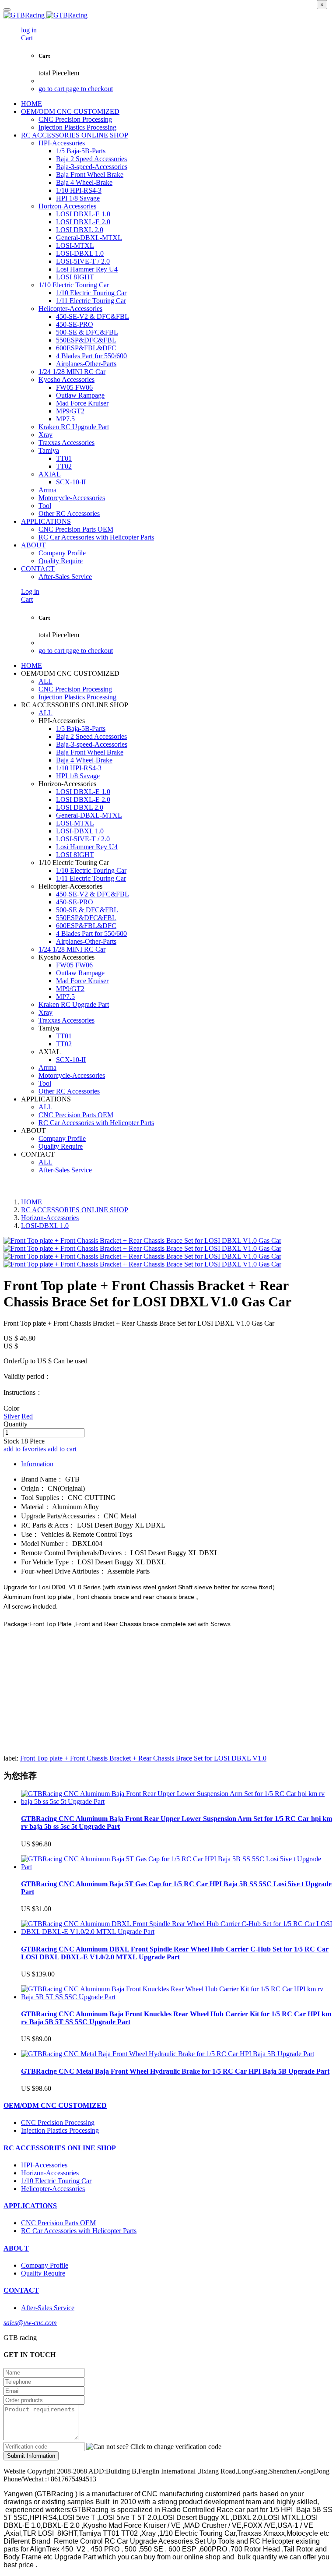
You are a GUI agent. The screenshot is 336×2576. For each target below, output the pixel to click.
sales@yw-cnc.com (30, 2323)
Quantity (16, 1424)
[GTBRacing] (168, 15)
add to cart (62, 1449)
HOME (31, 104)
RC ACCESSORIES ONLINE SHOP (75, 1210)
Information (37, 1464)
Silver (12, 1416)
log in (29, 30)
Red (27, 1416)
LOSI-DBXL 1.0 (45, 1226)
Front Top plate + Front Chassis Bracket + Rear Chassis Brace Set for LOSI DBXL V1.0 (143, 1758)
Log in (30, 591)
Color (11, 1408)
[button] (154, 2447)
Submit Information (31, 2456)
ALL (45, 681)
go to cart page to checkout (76, 89)
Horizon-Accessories (50, 1218)
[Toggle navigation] (7, 10)
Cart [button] (27, 38)
